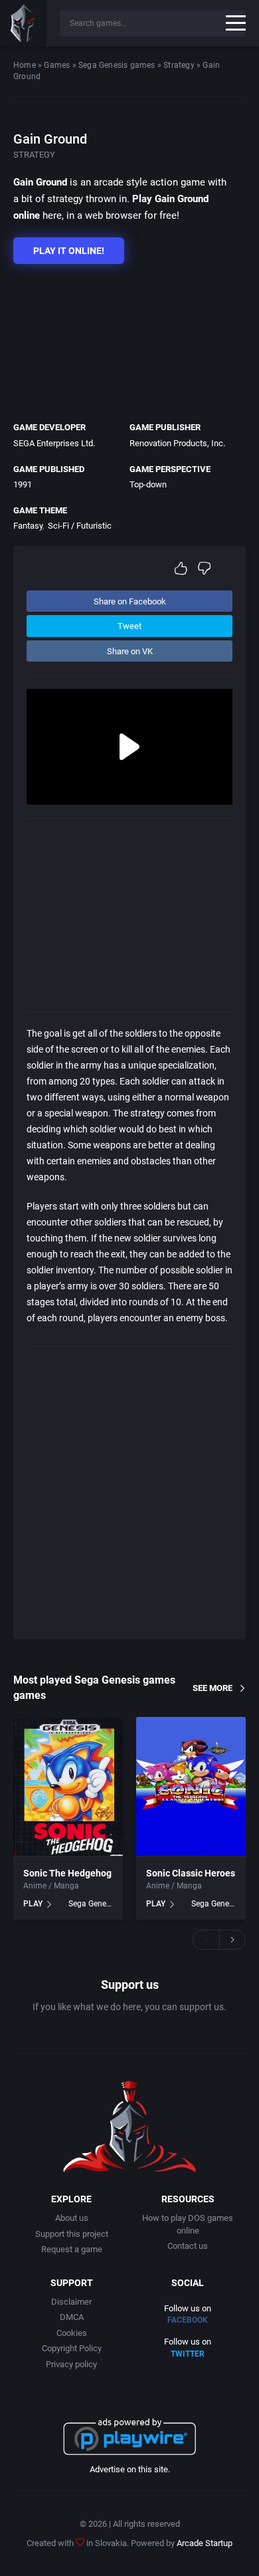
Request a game (72, 2249)
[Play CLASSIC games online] (23, 23)
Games (57, 65)
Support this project (72, 2234)
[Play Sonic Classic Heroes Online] (191, 1787)
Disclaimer (71, 2302)
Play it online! (69, 251)
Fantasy (28, 526)
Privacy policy (71, 2364)
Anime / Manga (51, 1886)
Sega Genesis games (117, 65)
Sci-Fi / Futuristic (80, 526)
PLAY (33, 1904)
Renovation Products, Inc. (177, 443)
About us (72, 2218)
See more (213, 1687)
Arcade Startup (205, 2543)
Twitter (188, 2354)
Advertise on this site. (130, 2469)
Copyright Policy (72, 2348)
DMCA (72, 2317)
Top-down (148, 484)
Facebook (188, 2320)
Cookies (72, 2333)
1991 (23, 484)
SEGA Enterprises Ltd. (54, 443)
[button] (206, 1940)
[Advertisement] (123, 339)
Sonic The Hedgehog (67, 1873)
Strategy (179, 65)
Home (25, 65)
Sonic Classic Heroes (191, 1873)
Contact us (188, 2246)
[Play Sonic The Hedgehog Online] (68, 1787)
